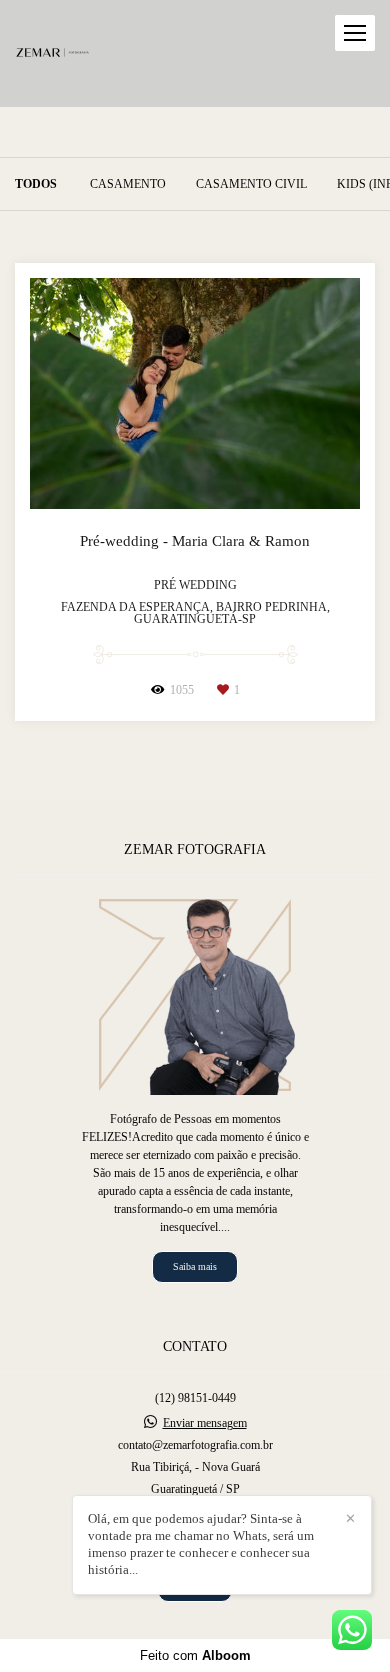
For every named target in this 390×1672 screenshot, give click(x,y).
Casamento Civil (251, 184)
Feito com (195, 1655)
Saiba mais (195, 1266)
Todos (36, 184)
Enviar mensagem (205, 1423)
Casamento (128, 184)
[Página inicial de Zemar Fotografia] (52, 53)
